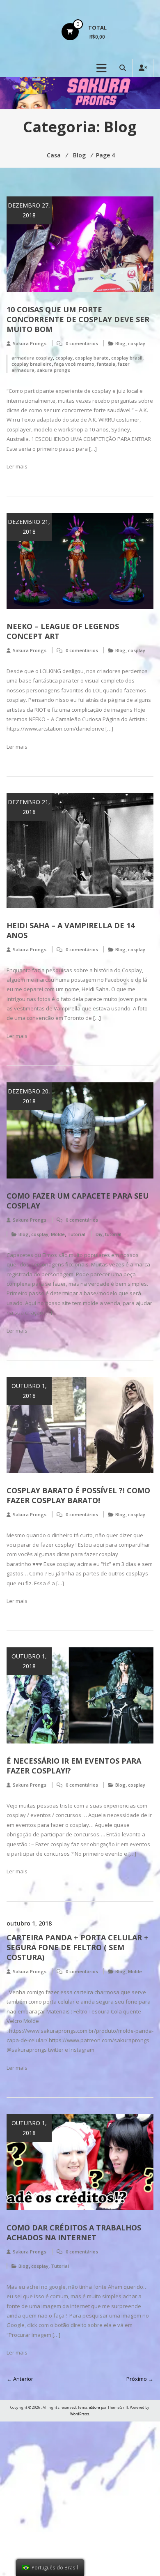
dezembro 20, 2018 (29, 1096)
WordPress (80, 2414)
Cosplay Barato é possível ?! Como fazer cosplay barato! (78, 1495)
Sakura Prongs (30, 343)
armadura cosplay (32, 358)
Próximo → (140, 2379)
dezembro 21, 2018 (29, 527)
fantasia (106, 364)
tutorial (113, 1234)
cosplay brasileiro (32, 364)
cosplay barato (92, 358)
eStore (95, 2407)
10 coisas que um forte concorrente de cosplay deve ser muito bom (78, 319)
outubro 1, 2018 (29, 1391)
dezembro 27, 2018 (29, 210)
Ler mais (17, 466)
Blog (120, 343)
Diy (99, 1234)
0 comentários (82, 343)
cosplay (137, 343)
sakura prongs (54, 370)
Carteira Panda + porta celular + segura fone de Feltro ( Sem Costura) (78, 1947)
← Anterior (20, 2379)
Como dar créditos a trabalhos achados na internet (74, 2232)
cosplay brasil (127, 358)
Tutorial (76, 1234)
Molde (58, 1234)
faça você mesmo (74, 364)
